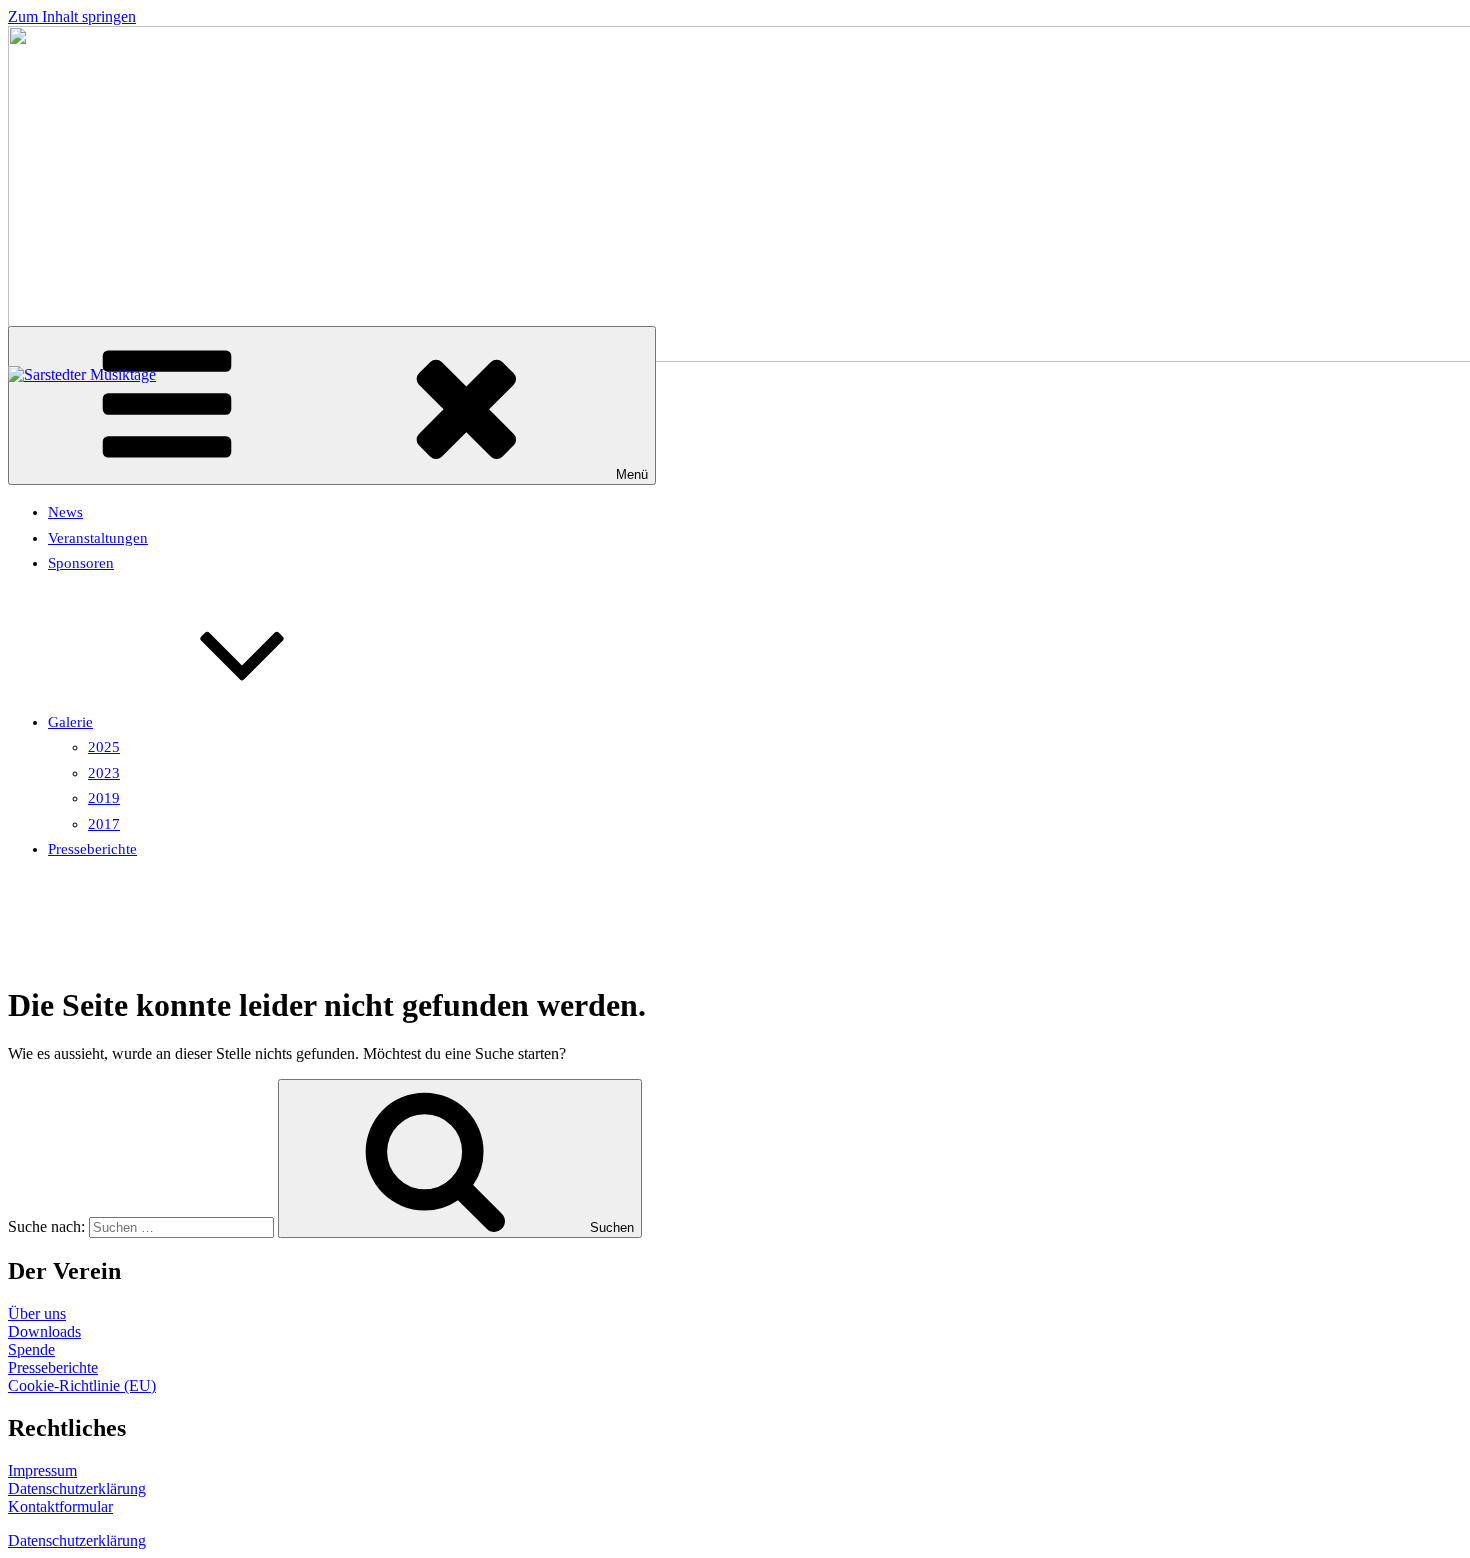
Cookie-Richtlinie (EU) (82, 1385)
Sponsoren (81, 563)
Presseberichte (92, 849)
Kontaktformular (60, 1506)
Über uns (37, 1313)
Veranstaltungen (98, 538)
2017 (104, 824)
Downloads (44, 1331)
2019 (104, 798)
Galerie (70, 722)
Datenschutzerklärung (77, 1488)
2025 (104, 747)
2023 (104, 773)
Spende (31, 1349)
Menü (632, 474)
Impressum (42, 1470)
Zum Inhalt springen (72, 16)
